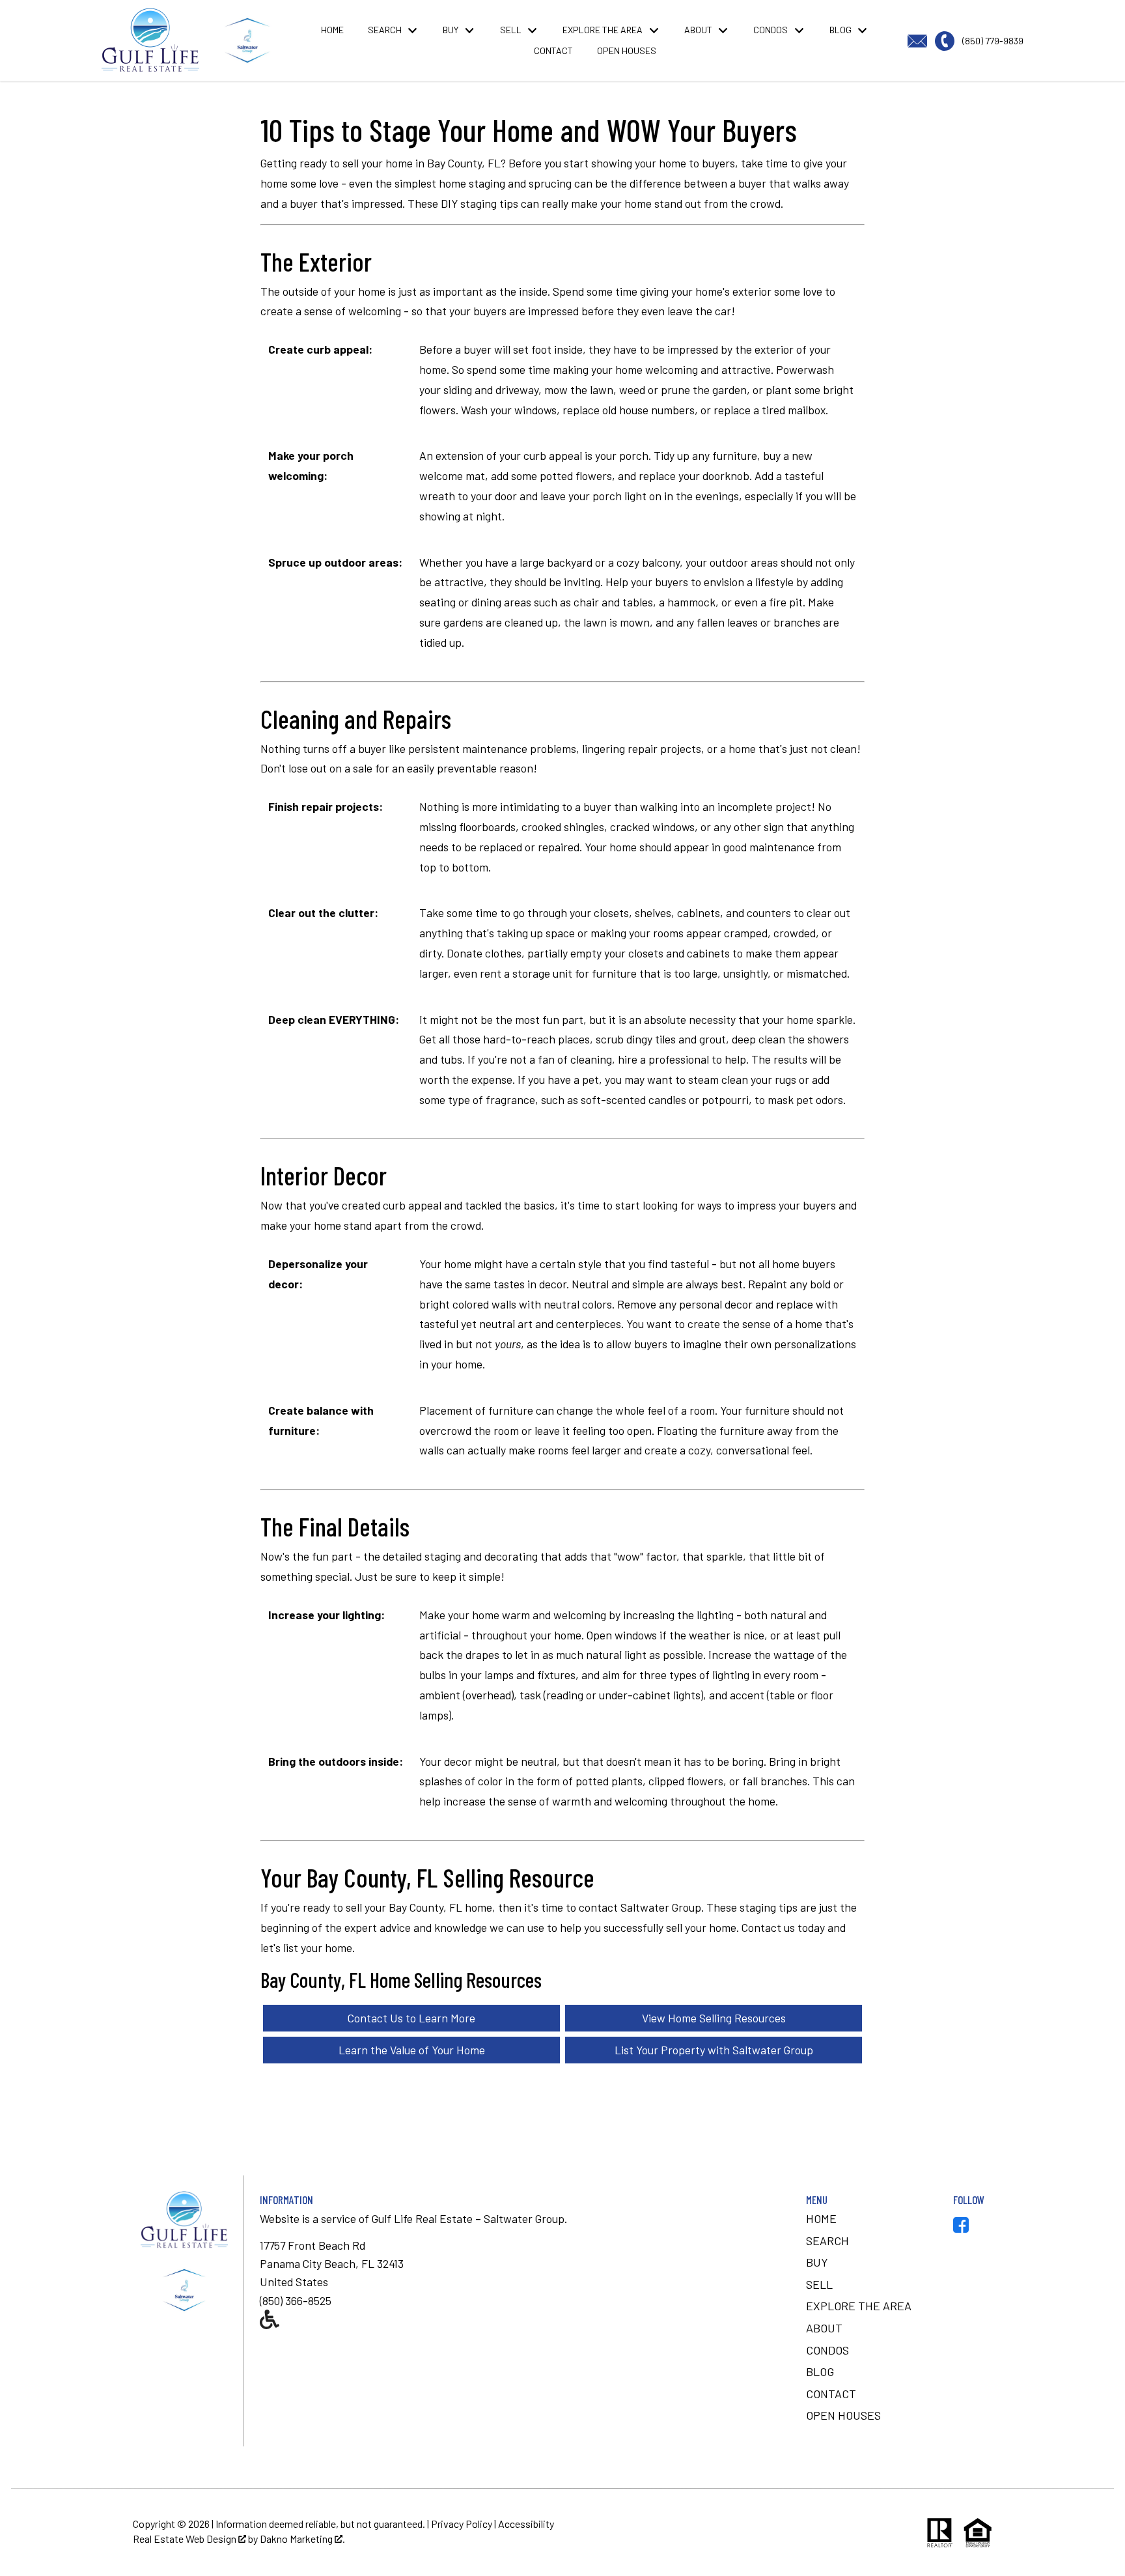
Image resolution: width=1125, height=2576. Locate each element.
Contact (553, 51)
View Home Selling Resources (714, 2018)
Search (827, 2241)
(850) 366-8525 (296, 2300)
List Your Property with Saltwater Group (714, 2050)
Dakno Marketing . (302, 2539)
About (824, 2328)
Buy (817, 2262)
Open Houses (627, 51)
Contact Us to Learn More (411, 2018)
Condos (827, 2350)
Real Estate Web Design (186, 2539)
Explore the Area (859, 2306)
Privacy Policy (462, 2524)
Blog (820, 2371)
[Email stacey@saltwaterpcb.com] (921, 39)
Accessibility (526, 2524)
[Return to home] (184, 2290)
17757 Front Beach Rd (312, 2245)
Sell (819, 2284)
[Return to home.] (247, 40)
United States (294, 2282)
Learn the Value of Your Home (412, 2050)
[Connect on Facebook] (961, 2228)
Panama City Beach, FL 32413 (332, 2263)
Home (332, 30)
